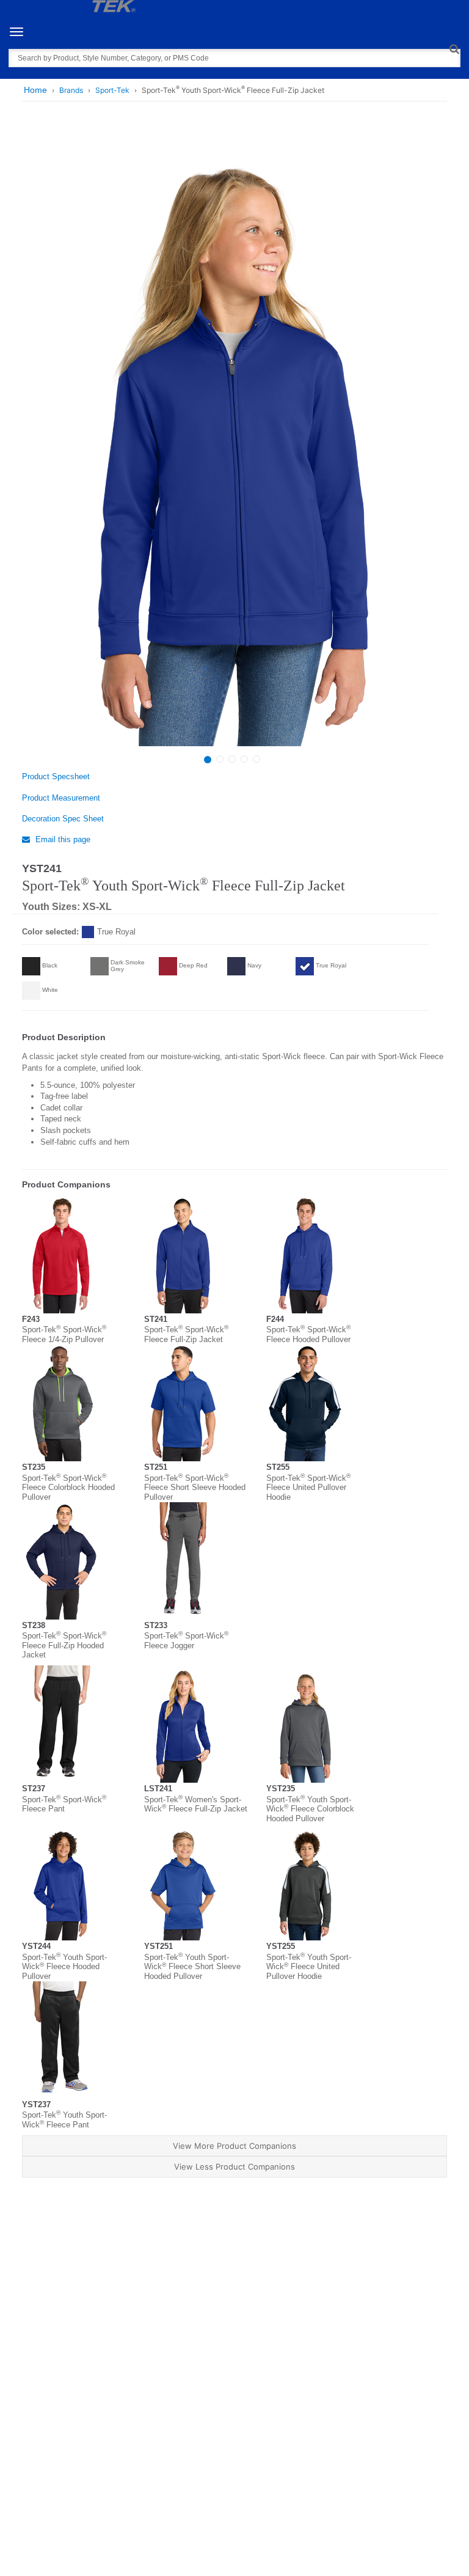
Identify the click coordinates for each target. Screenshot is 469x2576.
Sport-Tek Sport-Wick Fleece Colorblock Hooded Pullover (68, 1488)
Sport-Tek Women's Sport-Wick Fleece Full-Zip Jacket (196, 1804)
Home (35, 90)
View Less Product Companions (234, 2167)
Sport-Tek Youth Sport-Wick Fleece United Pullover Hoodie (309, 1967)
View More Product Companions (234, 2146)
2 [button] (220, 759)
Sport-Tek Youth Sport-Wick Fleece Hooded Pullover (64, 1967)
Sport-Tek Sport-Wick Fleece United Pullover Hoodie (308, 1488)
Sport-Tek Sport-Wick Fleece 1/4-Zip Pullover (64, 1334)
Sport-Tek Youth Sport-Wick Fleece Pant (64, 2120)
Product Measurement (61, 798)
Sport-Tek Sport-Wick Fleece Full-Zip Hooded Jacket (64, 1645)
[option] (233, 437)
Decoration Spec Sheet (63, 819)
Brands (71, 90)
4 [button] (244, 759)
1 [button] (208, 760)
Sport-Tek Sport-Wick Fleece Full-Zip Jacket (186, 1334)
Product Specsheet (56, 776)
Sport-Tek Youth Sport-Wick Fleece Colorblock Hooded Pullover (310, 1809)
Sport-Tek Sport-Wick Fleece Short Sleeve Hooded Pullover (195, 1488)
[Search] (454, 49)
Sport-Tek (112, 90)
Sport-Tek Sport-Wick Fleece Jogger (186, 1641)
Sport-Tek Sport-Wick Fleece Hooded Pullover (308, 1334)
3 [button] (232, 759)
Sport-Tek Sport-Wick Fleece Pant (64, 1804)
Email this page (62, 839)
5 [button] (256, 759)
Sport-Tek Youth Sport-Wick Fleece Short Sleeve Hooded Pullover (192, 1967)
